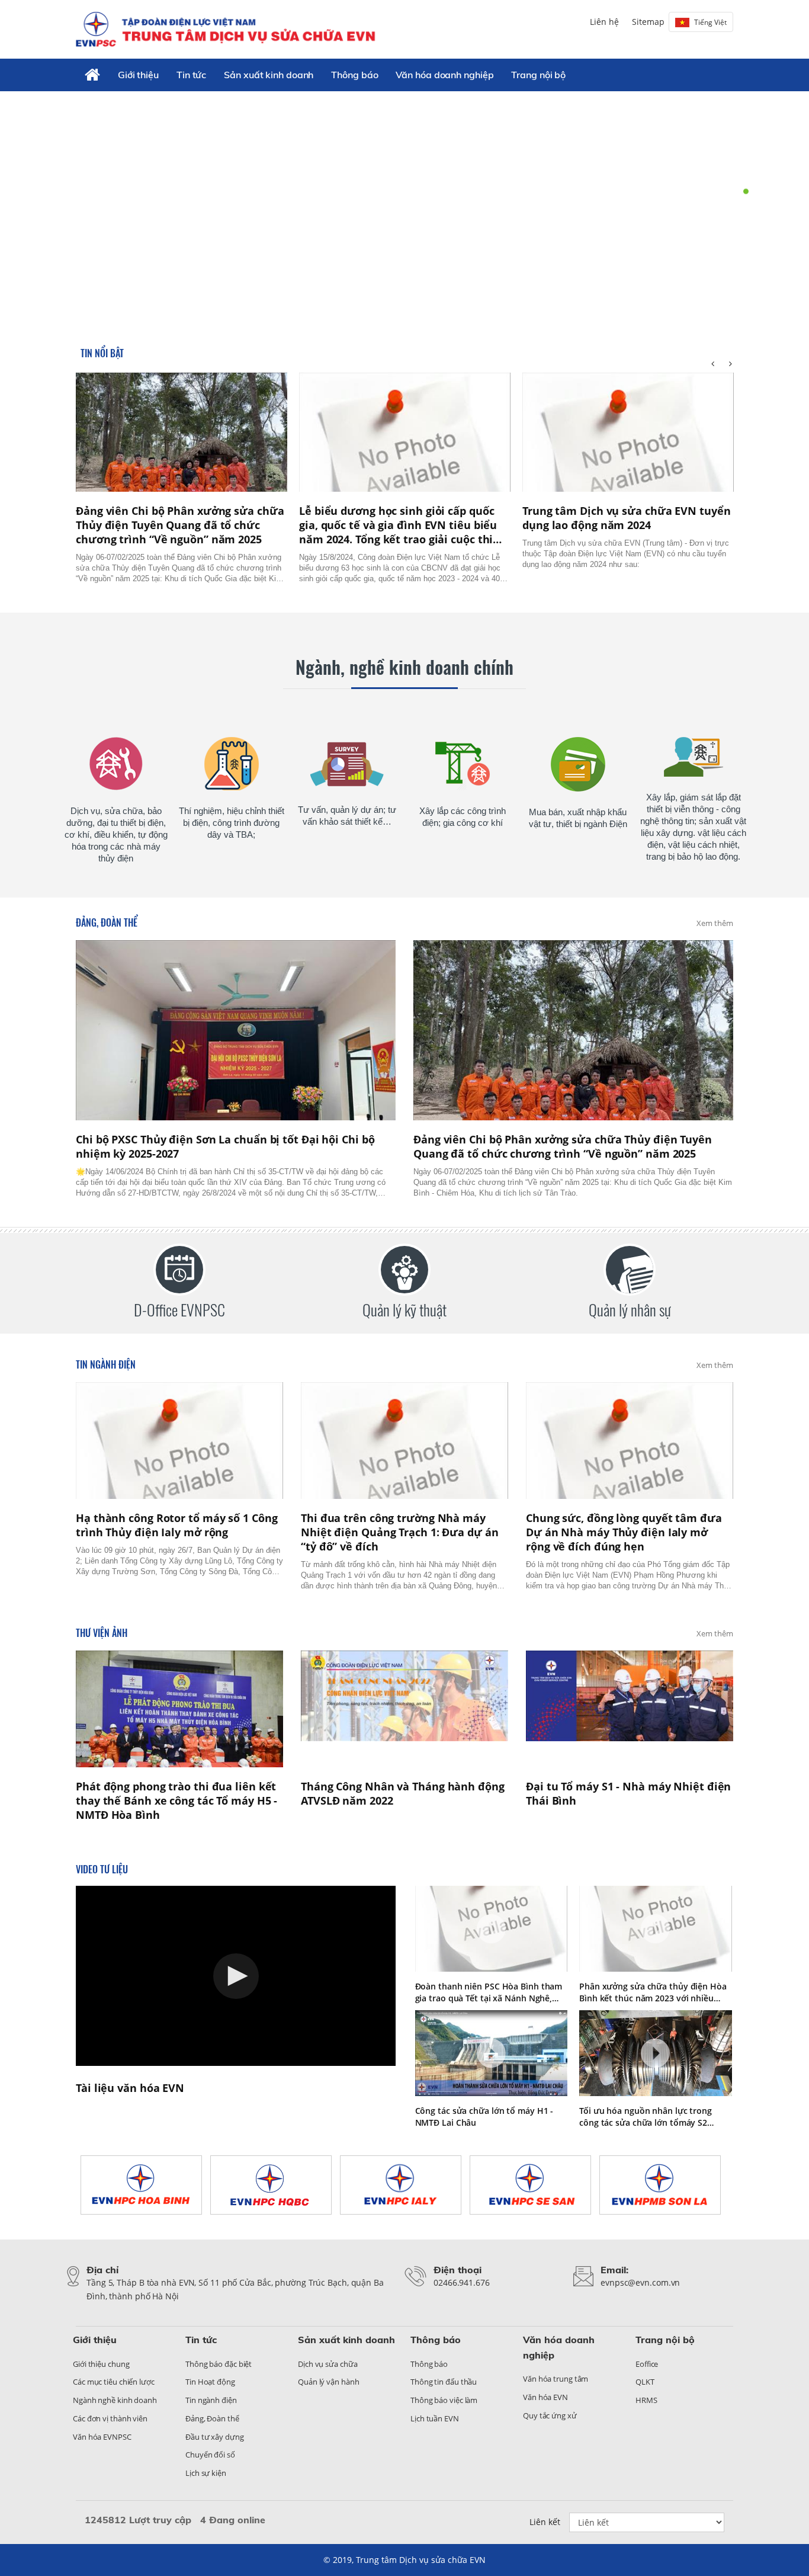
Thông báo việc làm (444, 2400)
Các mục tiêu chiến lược (114, 2382)
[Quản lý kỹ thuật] (404, 1270)
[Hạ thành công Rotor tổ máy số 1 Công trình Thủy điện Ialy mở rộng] (179, 1441)
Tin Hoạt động (210, 2382)
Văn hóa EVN (545, 2397)
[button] (236, 1976)
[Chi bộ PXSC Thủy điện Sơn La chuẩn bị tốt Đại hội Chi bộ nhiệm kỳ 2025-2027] (236, 1030)
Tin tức (191, 75)
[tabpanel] (404, 205)
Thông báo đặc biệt (219, 2364)
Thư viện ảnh (102, 1633)
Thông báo (354, 75)
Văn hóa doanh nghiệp (444, 75)
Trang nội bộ (538, 75)
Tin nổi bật (102, 353)
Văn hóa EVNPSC (102, 2437)
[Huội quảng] (275, 2185)
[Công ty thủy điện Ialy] (405, 2185)
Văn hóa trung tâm (556, 2379)
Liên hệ (604, 22)
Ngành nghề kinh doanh (115, 2400)
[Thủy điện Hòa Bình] (145, 2185)
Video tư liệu (102, 1869)
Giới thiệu (138, 75)
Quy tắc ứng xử (550, 2415)
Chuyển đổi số (210, 2455)
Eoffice (647, 2364)
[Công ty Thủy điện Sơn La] (664, 2185)
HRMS (646, 2400)
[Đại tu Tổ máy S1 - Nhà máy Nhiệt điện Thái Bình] (630, 1709)
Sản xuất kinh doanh (269, 75)
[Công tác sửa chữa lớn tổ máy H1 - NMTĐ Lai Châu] (492, 2053)
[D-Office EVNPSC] (179, 1270)
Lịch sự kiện (206, 2473)
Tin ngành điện (106, 1364)
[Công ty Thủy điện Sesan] (534, 2185)
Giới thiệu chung (101, 2364)
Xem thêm (715, 923)
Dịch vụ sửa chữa (328, 2364)
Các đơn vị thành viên (110, 2418)
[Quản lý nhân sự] (630, 1270)
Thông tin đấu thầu (444, 2382)
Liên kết (545, 2522)
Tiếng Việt (710, 22)
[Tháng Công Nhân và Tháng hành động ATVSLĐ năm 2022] (404, 1709)
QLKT (645, 2382)
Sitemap (648, 22)
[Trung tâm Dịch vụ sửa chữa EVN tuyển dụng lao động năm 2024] (628, 432)
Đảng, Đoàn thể (107, 922)
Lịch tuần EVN (435, 2418)
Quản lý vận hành (328, 2382)
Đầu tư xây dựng (215, 2437)
